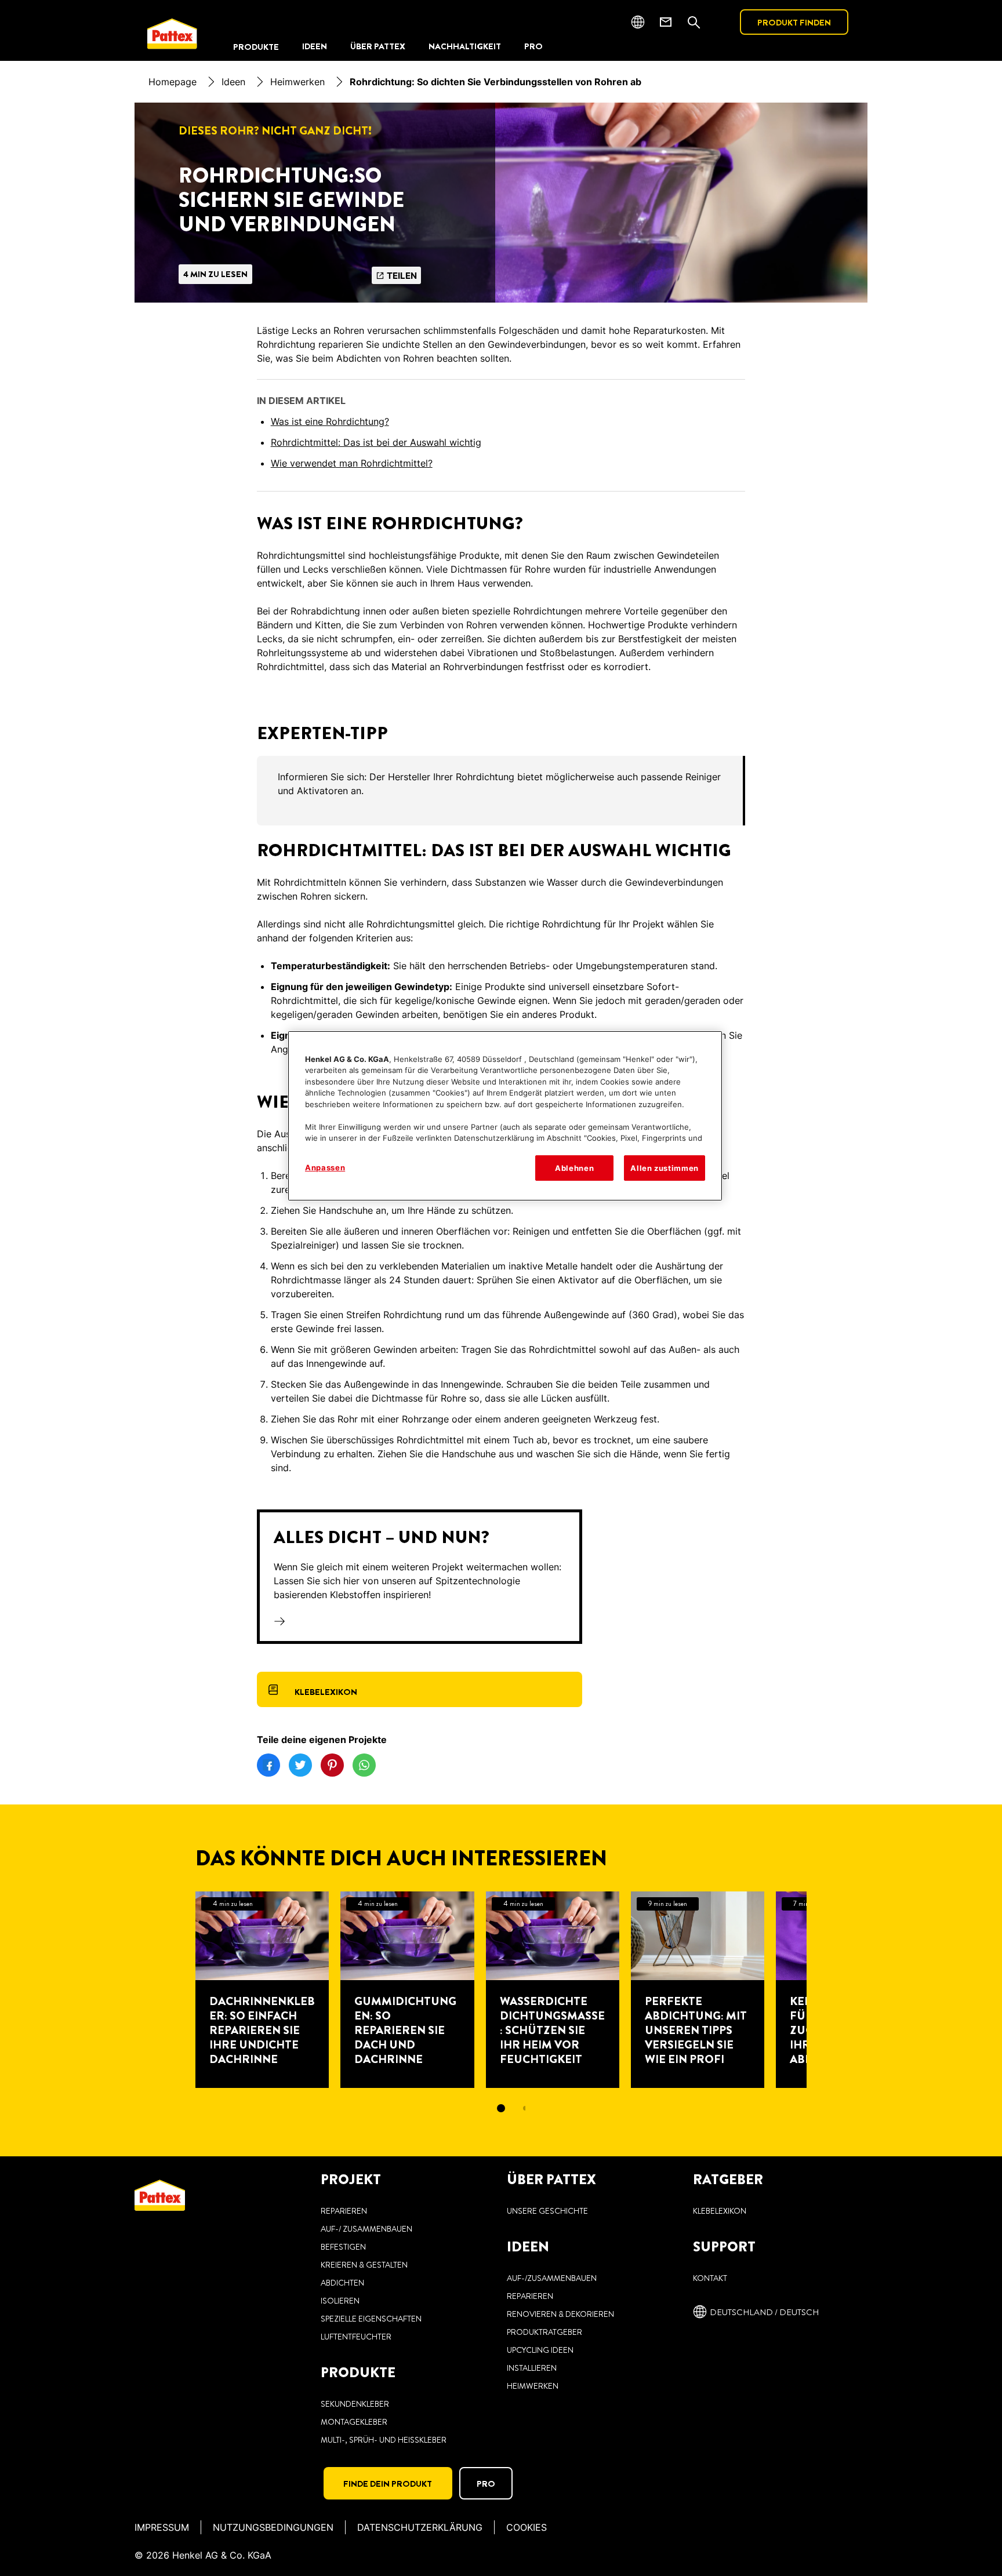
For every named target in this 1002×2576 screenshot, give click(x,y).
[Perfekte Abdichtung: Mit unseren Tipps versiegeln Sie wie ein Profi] (698, 1990)
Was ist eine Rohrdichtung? (330, 421)
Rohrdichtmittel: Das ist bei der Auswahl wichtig (376, 442)
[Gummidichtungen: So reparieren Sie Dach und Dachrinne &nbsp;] (407, 1990)
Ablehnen (574, 1168)
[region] (505, 1116)
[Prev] (175, 1990)
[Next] (827, 1990)
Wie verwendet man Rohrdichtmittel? (352, 463)
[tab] (501, 2108)
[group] (501, 791)
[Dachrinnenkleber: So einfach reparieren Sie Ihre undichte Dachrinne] (262, 1990)
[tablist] (501, 2108)
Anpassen (325, 1167)
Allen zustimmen (665, 1168)
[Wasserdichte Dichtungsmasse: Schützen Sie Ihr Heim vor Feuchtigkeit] (553, 1990)
